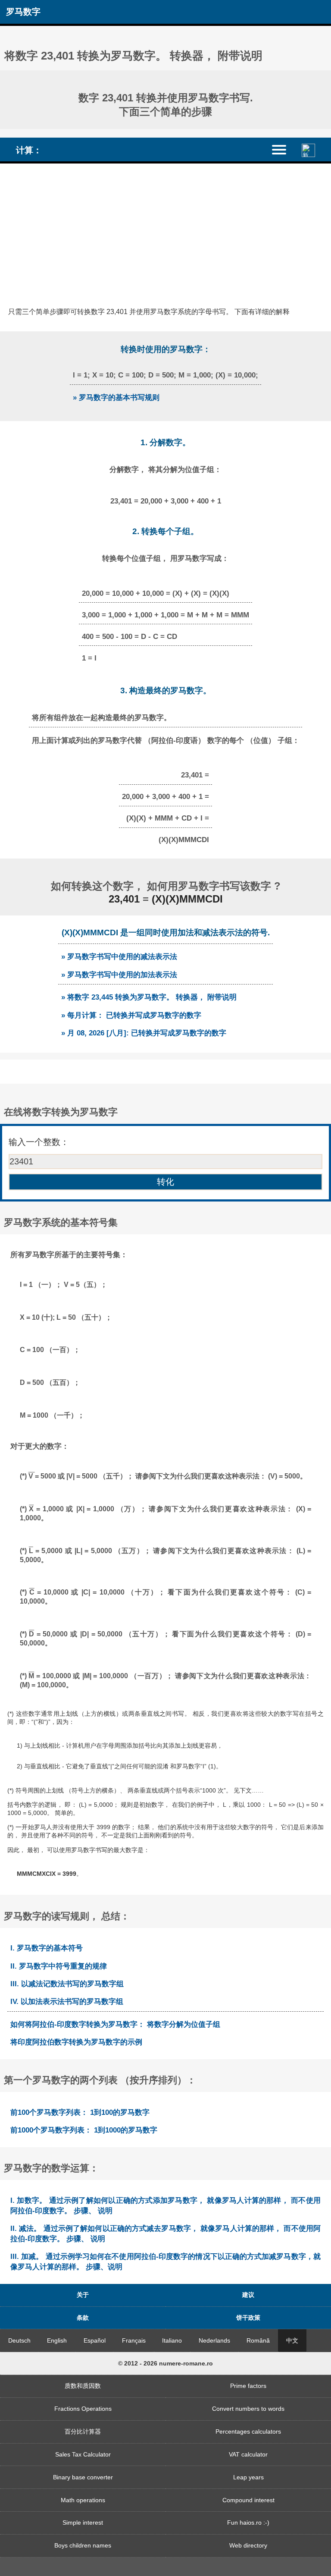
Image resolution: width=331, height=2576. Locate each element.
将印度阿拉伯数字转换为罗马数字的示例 (76, 2042)
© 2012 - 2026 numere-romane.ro (165, 2363)
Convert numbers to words (248, 2409)
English (57, 2340)
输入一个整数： (39, 1142)
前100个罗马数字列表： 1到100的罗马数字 (80, 2112)
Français (134, 2340)
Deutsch (19, 2340)
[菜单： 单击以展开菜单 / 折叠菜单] (284, 149)
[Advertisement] (165, 228)
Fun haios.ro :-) (248, 2523)
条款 (83, 2318)
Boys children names (83, 2545)
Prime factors (248, 2386)
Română (258, 2340)
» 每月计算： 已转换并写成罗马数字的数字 (131, 1015)
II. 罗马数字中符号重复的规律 (59, 1966)
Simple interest (83, 2523)
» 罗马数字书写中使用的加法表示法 (119, 975)
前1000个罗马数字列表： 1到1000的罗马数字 (84, 2130)
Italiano (172, 2340)
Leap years (248, 2477)
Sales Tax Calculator (83, 2454)
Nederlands (214, 2340)
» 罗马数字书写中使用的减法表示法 (119, 956)
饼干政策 (248, 2318)
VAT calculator (248, 2454)
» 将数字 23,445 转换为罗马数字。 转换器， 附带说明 (149, 997)
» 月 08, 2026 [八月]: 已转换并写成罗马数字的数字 (144, 1033)
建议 (248, 2295)
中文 (292, 2340)
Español (95, 2340)
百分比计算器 (83, 2431)
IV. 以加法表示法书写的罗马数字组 (67, 2001)
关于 (83, 2295)
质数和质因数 (83, 2386)
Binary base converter (83, 2477)
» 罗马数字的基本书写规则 (116, 397)
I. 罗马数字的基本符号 (47, 1948)
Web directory (248, 2545)
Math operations (83, 2500)
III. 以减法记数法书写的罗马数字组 (67, 1984)
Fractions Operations (83, 2409)
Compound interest (248, 2500)
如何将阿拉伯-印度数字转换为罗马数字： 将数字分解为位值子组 (115, 2024)
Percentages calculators (248, 2431)
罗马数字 (23, 12)
